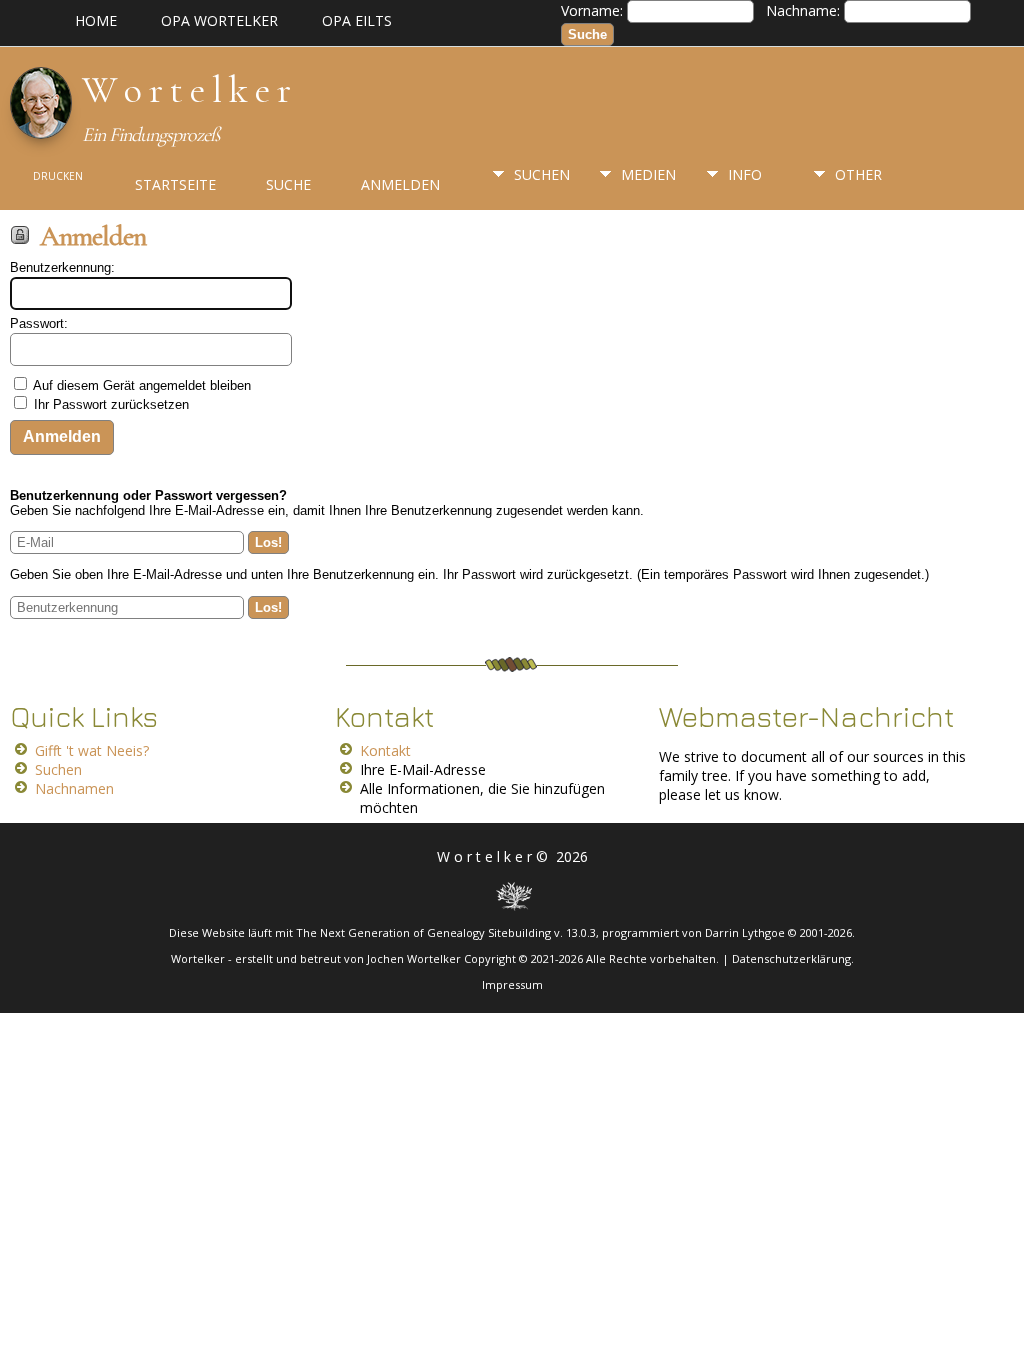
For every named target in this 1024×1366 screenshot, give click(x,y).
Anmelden (400, 184)
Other (858, 174)
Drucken (58, 176)
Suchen (542, 174)
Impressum (512, 984)
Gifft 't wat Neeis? (92, 750)
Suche (288, 184)
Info (745, 174)
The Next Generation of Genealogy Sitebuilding (423, 932)
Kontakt (385, 750)
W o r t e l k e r (186, 90)
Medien (648, 174)
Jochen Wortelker (414, 958)
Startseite (175, 184)
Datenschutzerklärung (791, 958)
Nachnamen (74, 788)
